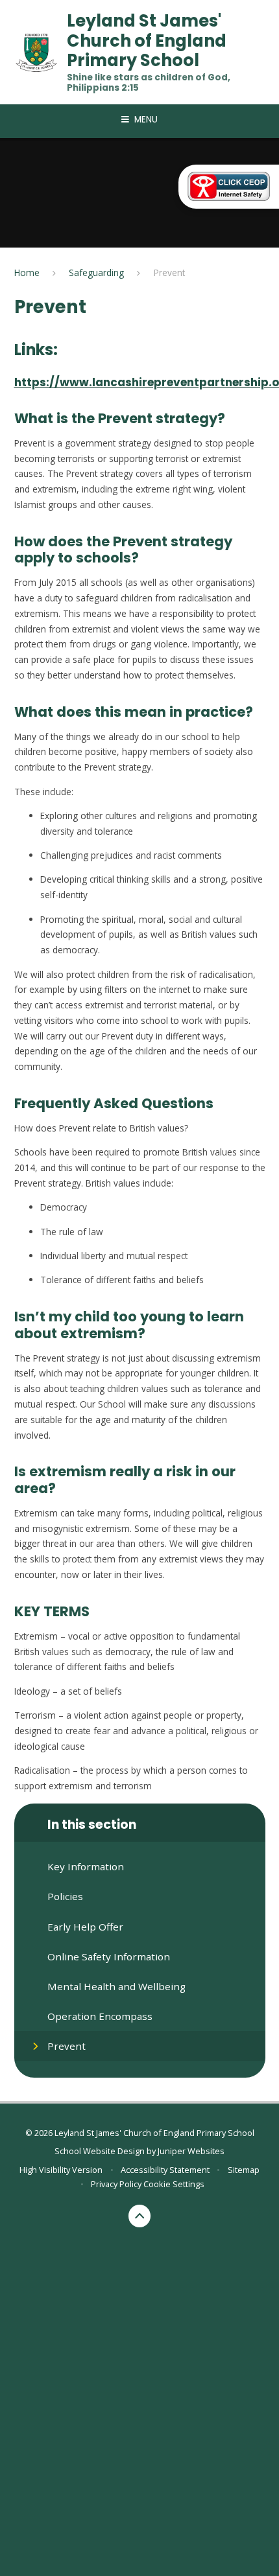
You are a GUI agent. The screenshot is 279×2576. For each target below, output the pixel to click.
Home (27, 273)
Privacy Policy (116, 2184)
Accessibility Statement (165, 2170)
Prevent (169, 273)
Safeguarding (96, 273)
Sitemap (244, 2170)
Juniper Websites (191, 2151)
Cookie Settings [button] (174, 2184)
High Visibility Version (61, 2170)
